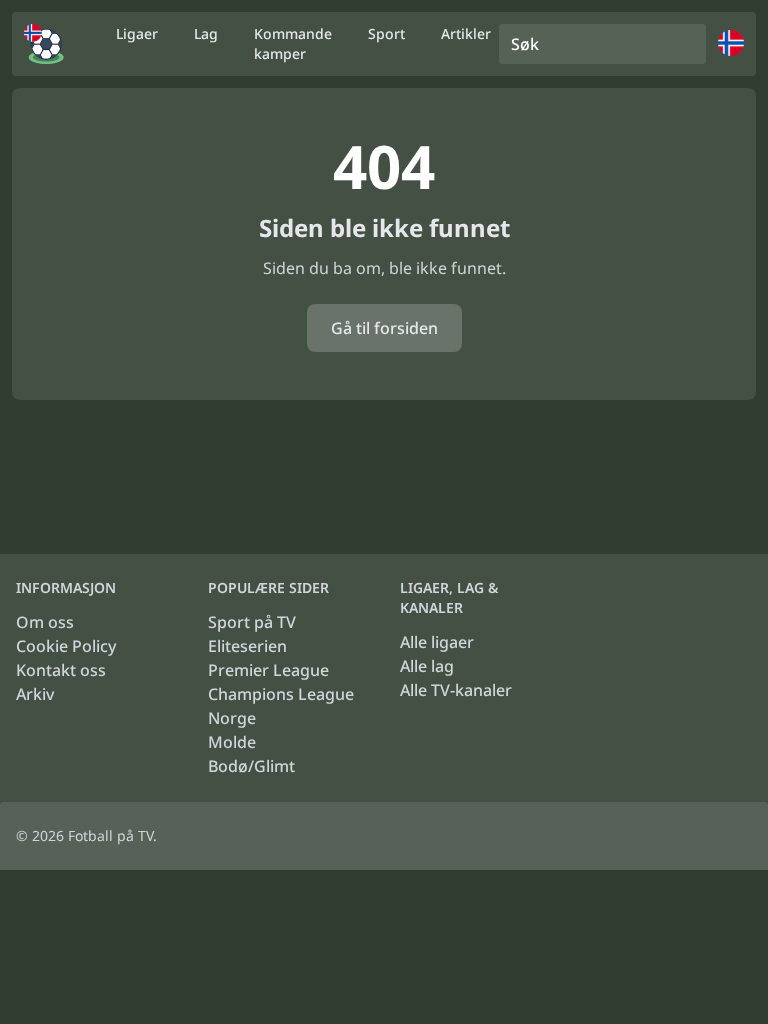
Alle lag (427, 666)
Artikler (466, 33)
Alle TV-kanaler (456, 690)
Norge (232, 718)
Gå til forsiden (384, 328)
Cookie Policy (66, 646)
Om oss (45, 622)
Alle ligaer (437, 642)
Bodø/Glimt (251, 766)
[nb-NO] (44, 44)
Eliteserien (247, 646)
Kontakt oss (61, 670)
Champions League (281, 694)
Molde (232, 742)
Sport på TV (252, 622)
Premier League (268, 670)
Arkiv (35, 694)
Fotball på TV (110, 835)
